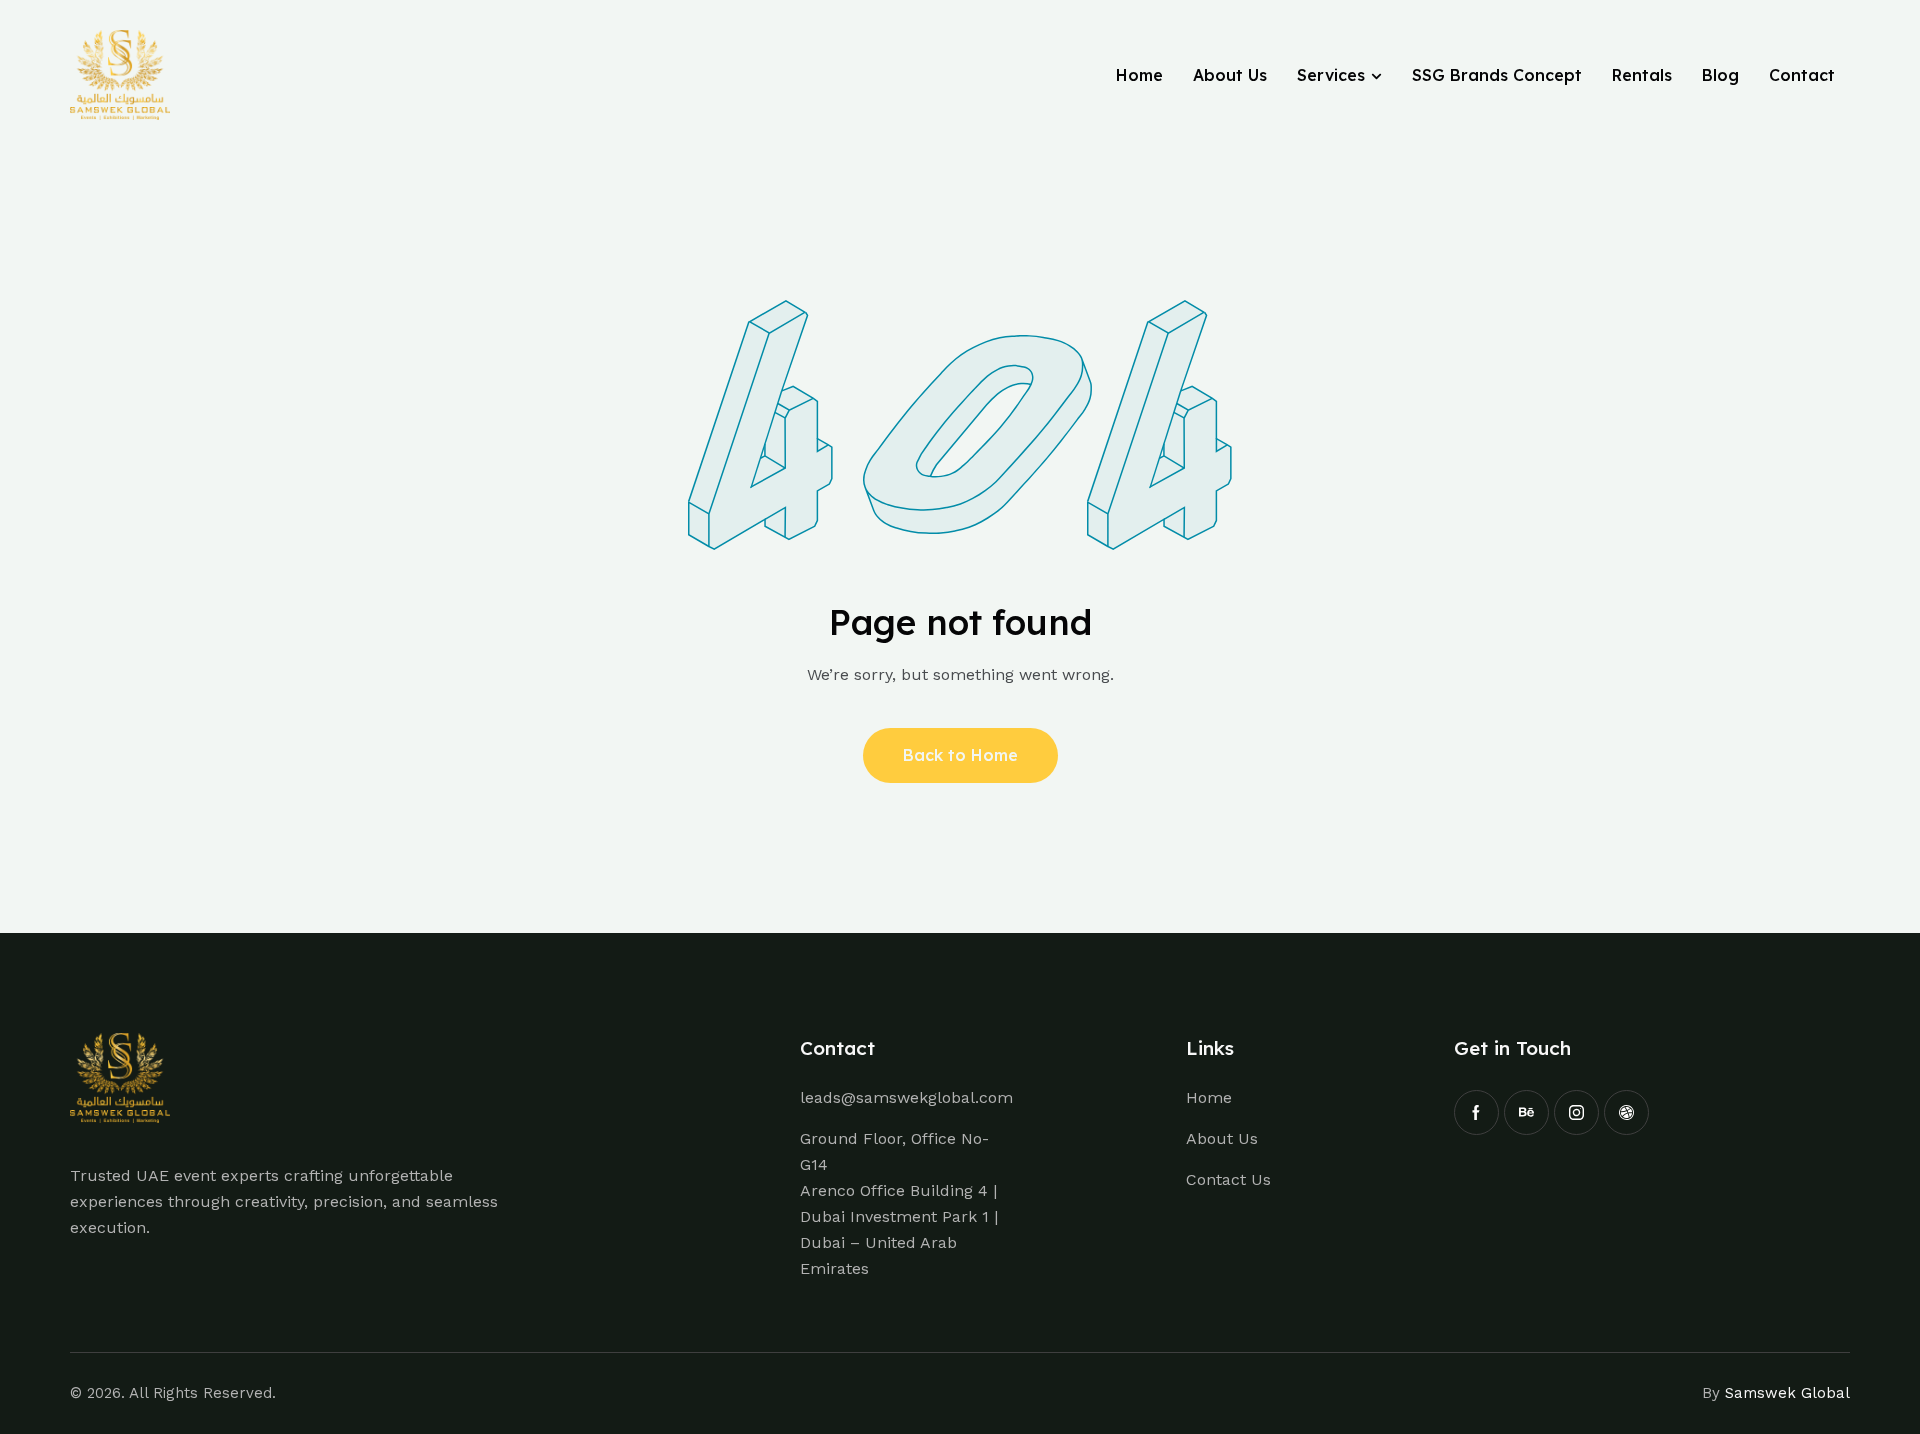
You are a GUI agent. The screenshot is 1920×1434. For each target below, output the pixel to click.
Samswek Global (1787, 1393)
